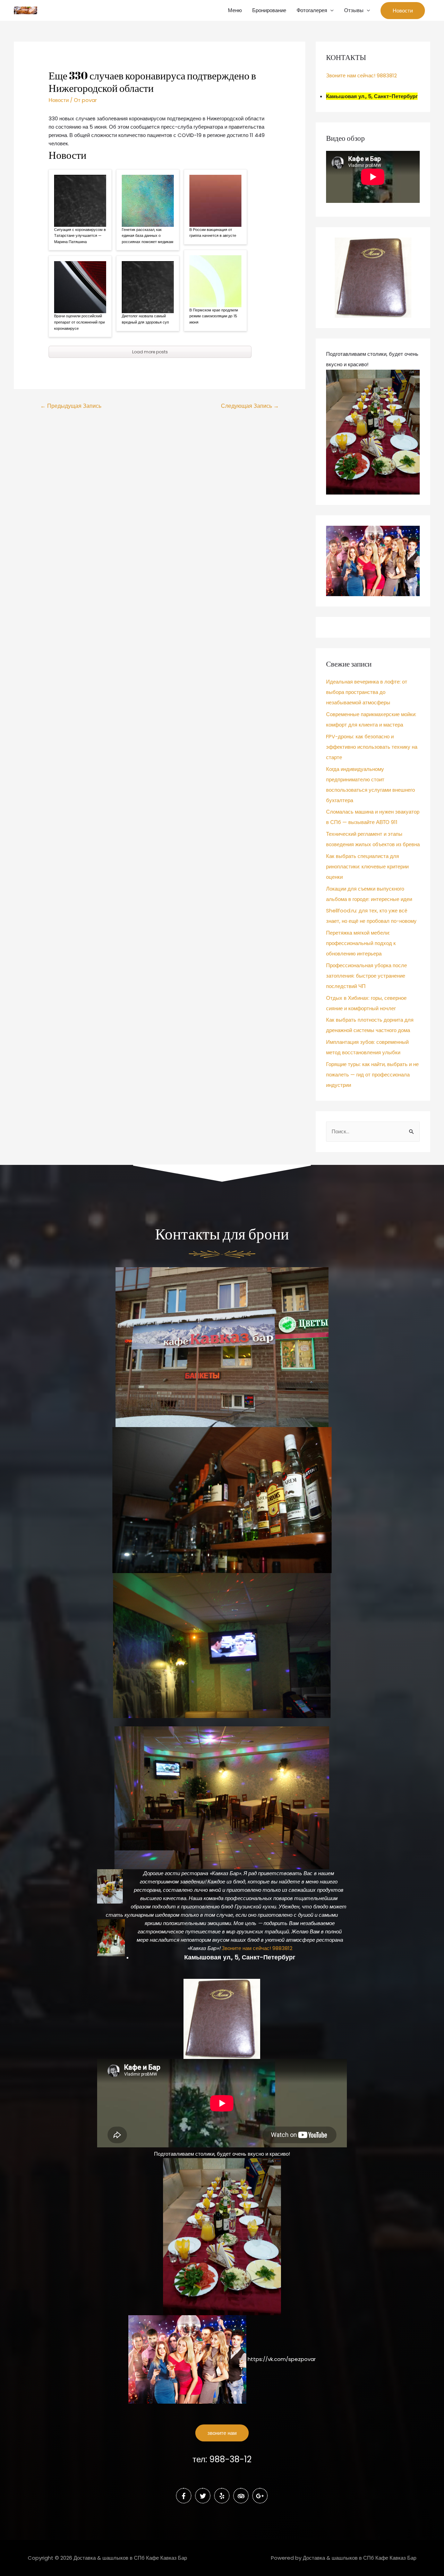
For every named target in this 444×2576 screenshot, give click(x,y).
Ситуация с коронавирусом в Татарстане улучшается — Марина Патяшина (80, 236)
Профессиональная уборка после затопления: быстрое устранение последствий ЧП (366, 976)
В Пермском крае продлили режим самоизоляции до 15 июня (214, 316)
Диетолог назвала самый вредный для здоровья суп (145, 319)
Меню (235, 10)
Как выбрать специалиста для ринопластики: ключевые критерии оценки (367, 866)
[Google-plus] (260, 2496)
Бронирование (269, 10)
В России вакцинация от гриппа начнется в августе (213, 233)
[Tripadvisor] (241, 2496)
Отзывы (354, 10)
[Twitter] (203, 2496)
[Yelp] (222, 2496)
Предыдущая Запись (71, 406)
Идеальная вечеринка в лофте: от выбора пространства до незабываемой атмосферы (367, 692)
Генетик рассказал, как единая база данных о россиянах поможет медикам (148, 236)
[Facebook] (184, 2496)
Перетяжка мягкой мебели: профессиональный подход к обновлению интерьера (361, 943)
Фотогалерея (312, 10)
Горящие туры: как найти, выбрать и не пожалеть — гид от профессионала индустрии (372, 1075)
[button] (222, 2433)
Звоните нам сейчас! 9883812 (361, 75)
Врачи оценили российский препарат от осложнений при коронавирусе (79, 322)
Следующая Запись (250, 406)
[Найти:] (373, 1131)
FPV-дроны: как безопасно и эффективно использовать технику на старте (372, 747)
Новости (59, 100)
